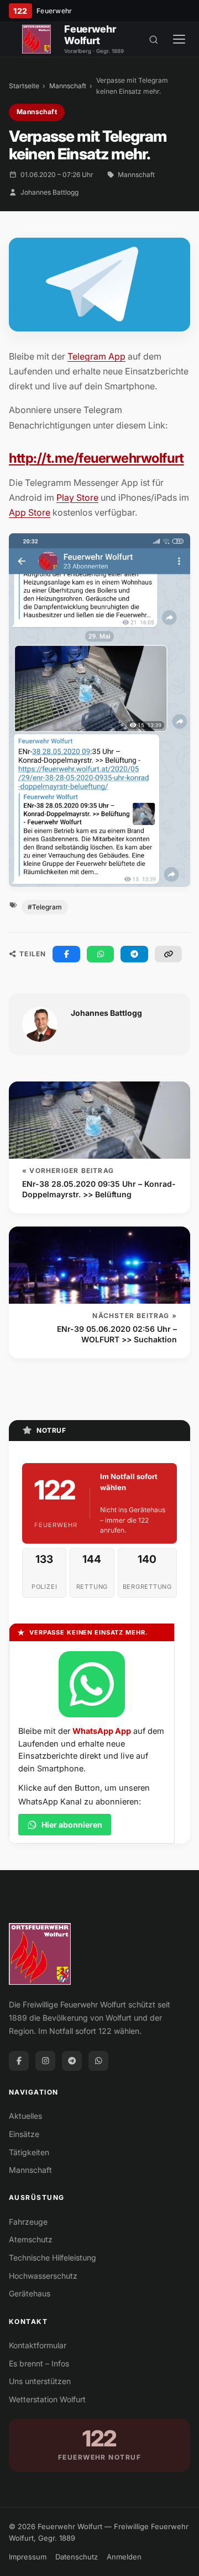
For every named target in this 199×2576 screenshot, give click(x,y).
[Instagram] (45, 2061)
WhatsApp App (102, 1731)
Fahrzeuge (28, 2222)
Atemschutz (31, 2239)
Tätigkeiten (29, 2152)
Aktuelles (25, 2116)
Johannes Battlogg (49, 192)
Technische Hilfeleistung (53, 2258)
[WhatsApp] (98, 2061)
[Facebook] (19, 2061)
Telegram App (96, 356)
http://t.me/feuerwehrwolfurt (96, 458)
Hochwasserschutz (43, 2276)
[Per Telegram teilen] (134, 954)
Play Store (77, 497)
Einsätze (24, 2134)
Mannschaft (68, 86)
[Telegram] (72, 2061)
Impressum (28, 2557)
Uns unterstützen (40, 2381)
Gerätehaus (30, 2293)
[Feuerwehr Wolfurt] (36, 39)
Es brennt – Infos (39, 2363)
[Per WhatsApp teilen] (101, 954)
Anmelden (124, 2557)
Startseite (24, 86)
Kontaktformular (38, 2345)
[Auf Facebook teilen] (66, 954)
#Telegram (45, 907)
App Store (30, 512)
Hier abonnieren (72, 1825)
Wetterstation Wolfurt (47, 2399)
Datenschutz (77, 2557)
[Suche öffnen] (154, 39)
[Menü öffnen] (179, 39)
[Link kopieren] (169, 954)
